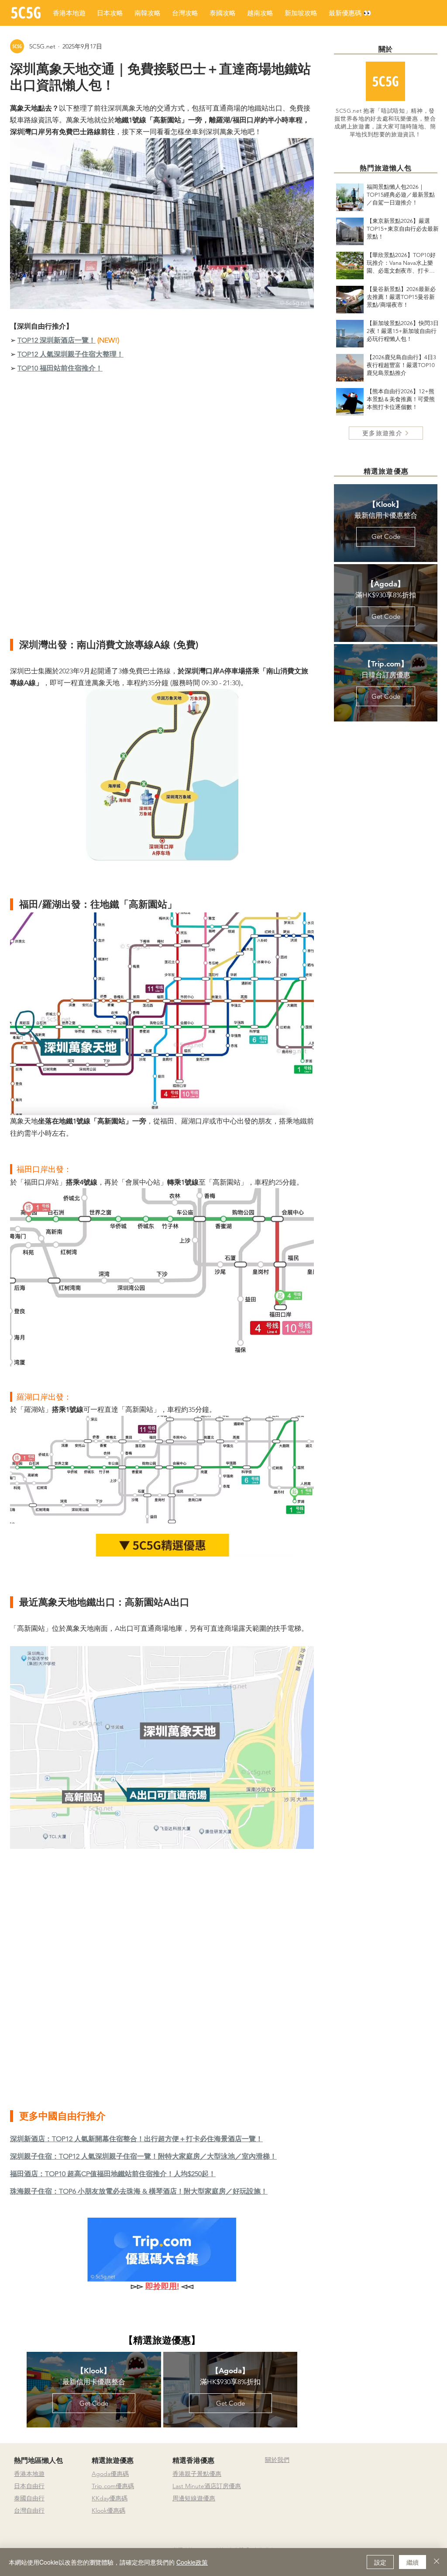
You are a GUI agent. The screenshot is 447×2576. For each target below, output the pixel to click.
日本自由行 (29, 2486)
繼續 (413, 2562)
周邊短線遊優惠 (194, 2498)
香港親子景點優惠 (197, 2474)
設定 (380, 2562)
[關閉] (437, 2562)
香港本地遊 (29, 2474)
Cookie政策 (192, 2562)
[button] (350, 13)
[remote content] (162, 506)
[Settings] (435, 2433)
